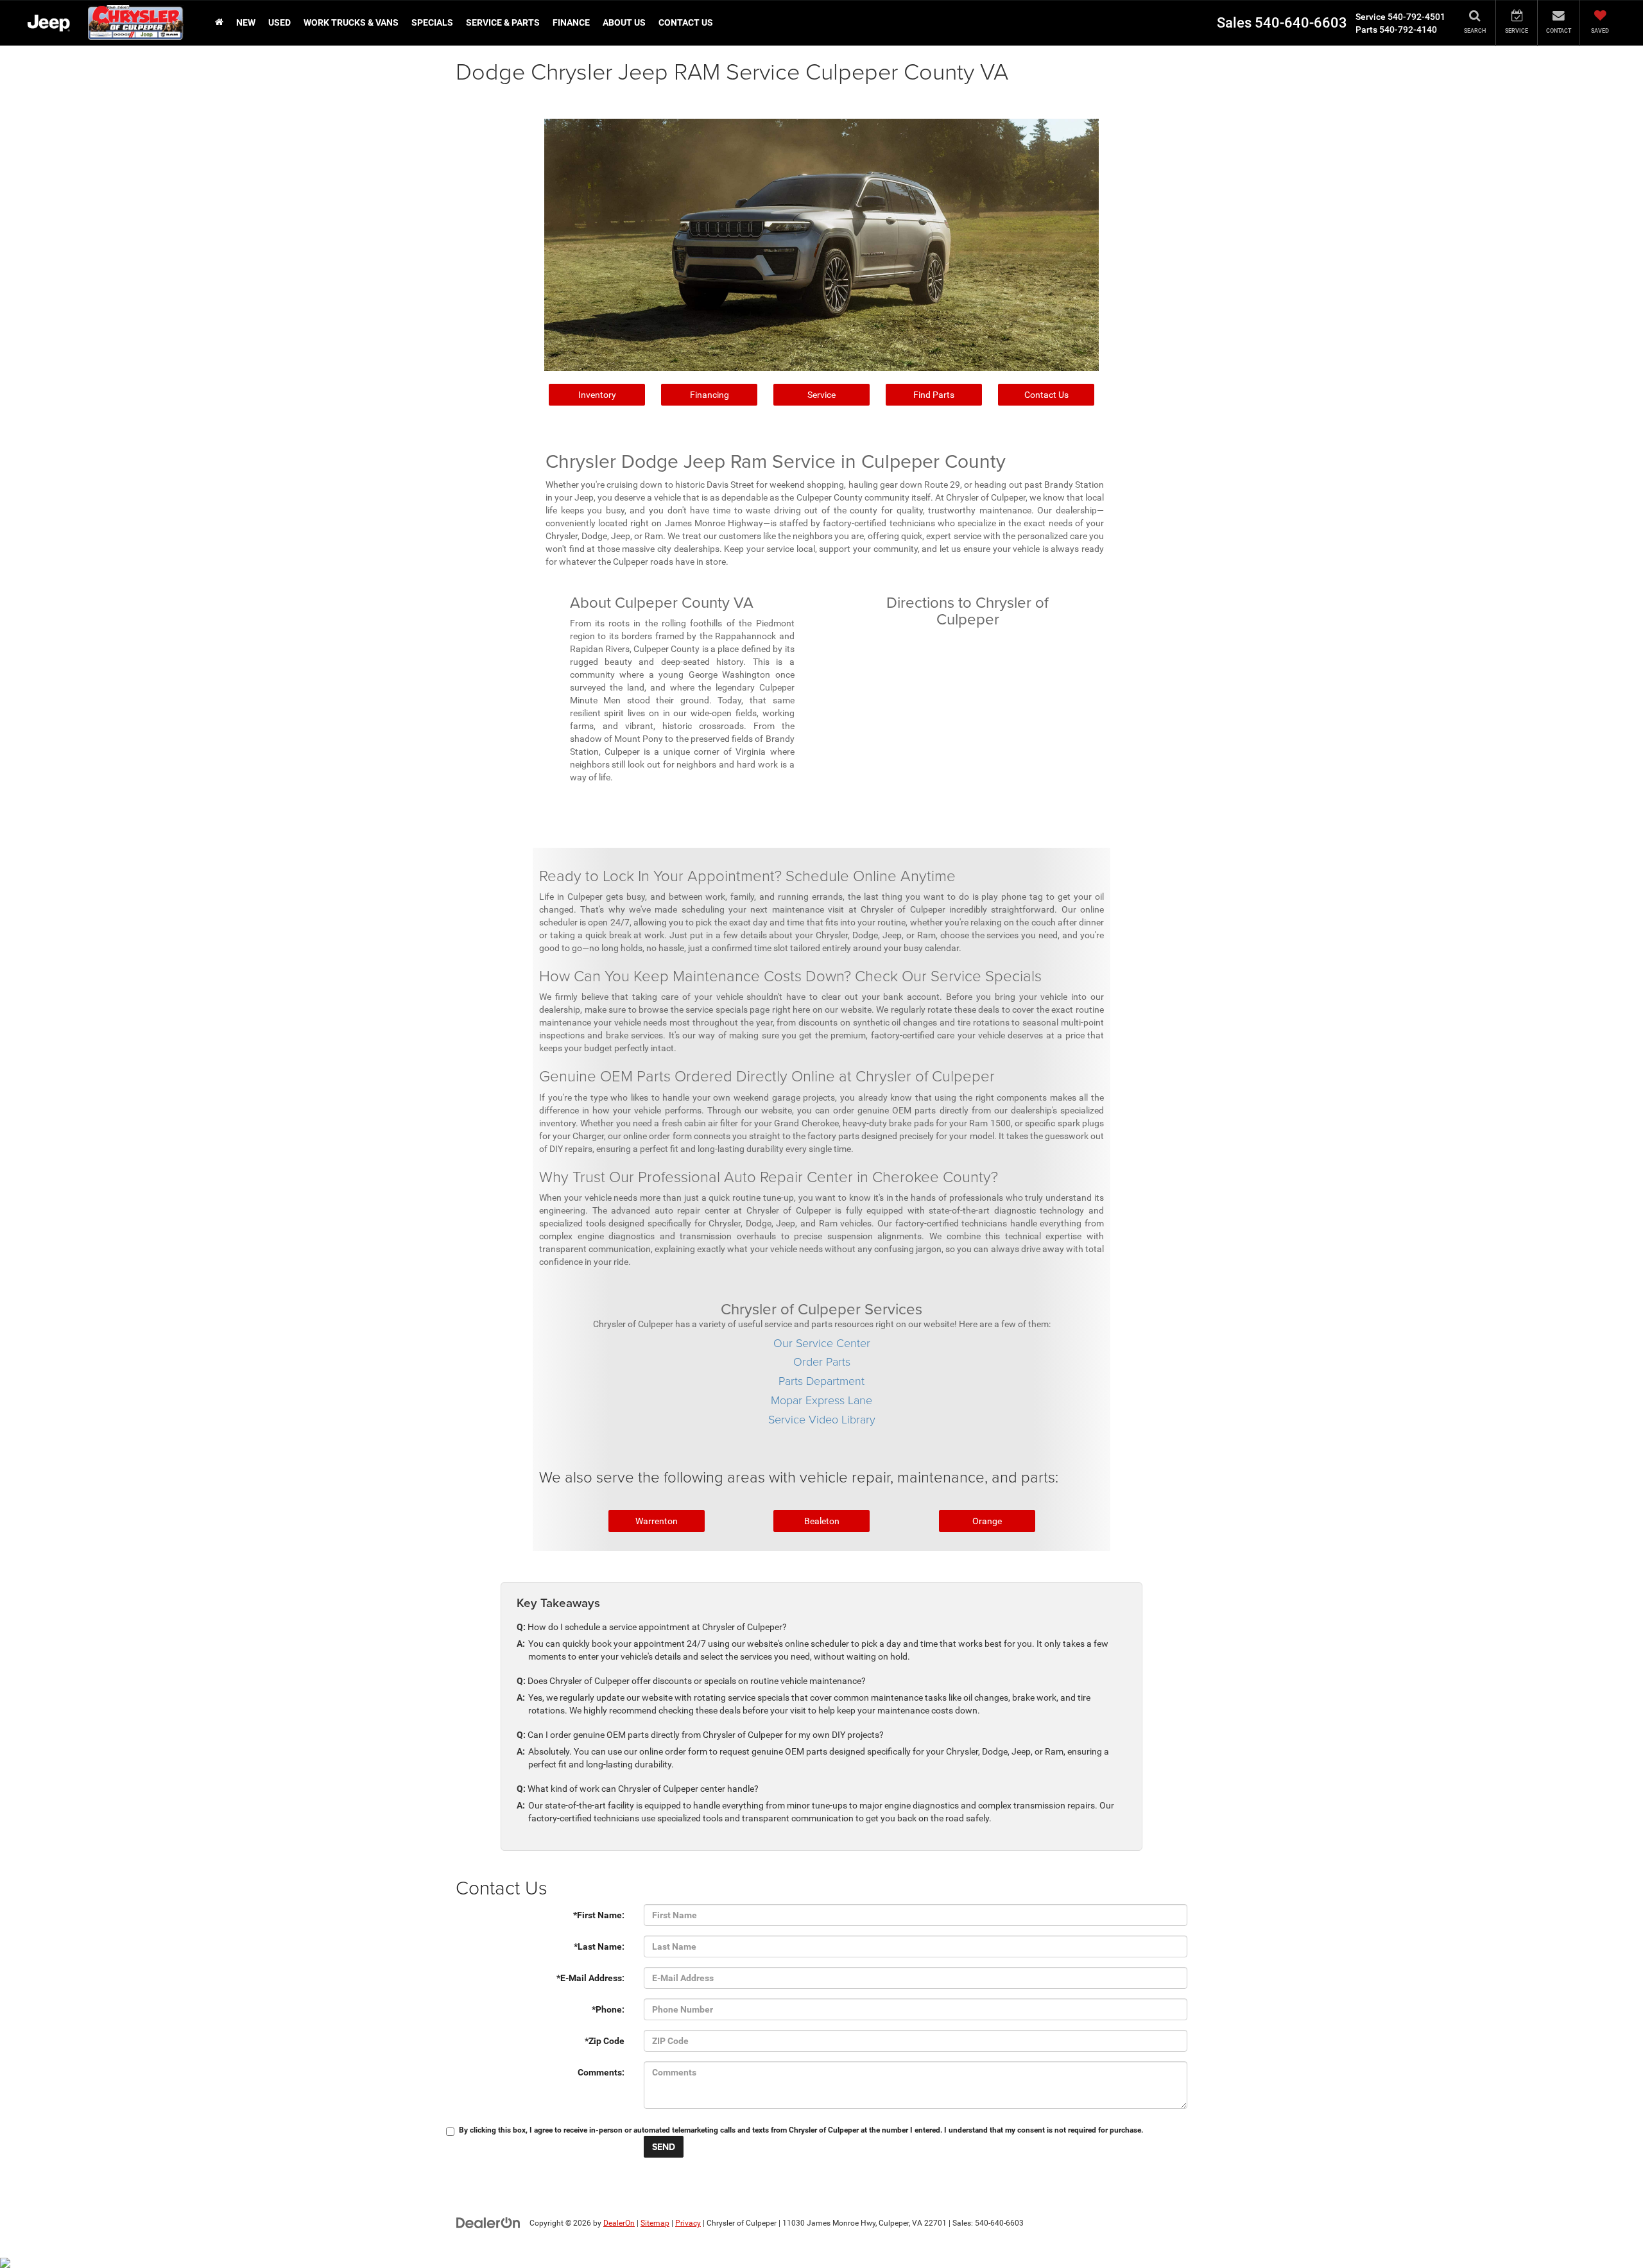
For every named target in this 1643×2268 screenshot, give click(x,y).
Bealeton (822, 1521)
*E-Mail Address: (590, 1978)
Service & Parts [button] (503, 22)
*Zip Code (605, 2041)
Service (821, 395)
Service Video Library (822, 1419)
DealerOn (619, 2223)
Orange (987, 1521)
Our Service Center (822, 1343)
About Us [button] (624, 22)
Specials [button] (432, 22)
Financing (710, 395)
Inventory (597, 395)
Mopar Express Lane (821, 1400)
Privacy (688, 2223)
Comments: (601, 2072)
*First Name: (599, 1915)
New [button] (246, 22)
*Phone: (608, 2009)
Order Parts (822, 1361)
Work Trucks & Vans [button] (351, 22)
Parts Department (821, 1380)
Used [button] (280, 22)
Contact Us (1046, 395)
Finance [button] (571, 22)
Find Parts (934, 395)
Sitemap (655, 2223)
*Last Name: (599, 1946)
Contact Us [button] (686, 22)
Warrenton (657, 1521)
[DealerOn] (488, 2222)
